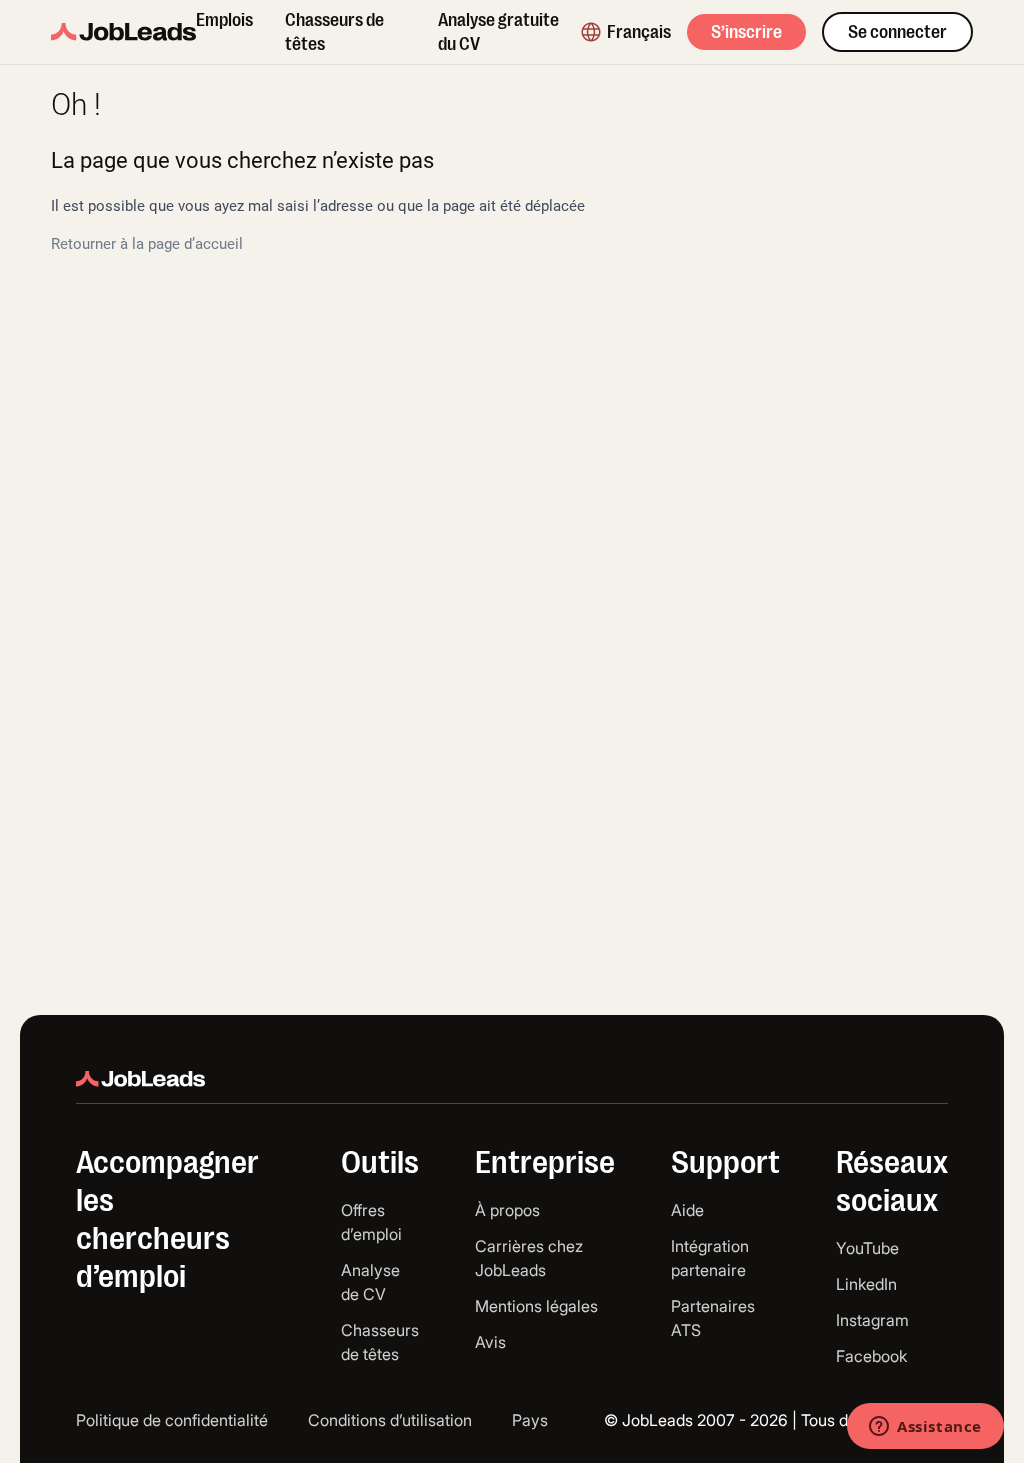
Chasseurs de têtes (334, 32)
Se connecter (897, 32)
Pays (530, 1420)
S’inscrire (746, 32)
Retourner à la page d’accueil (147, 244)
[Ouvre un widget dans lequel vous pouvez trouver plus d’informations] (925, 1428)
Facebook (871, 1356)
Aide (687, 1210)
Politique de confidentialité (172, 1420)
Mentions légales (536, 1306)
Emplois (224, 20)
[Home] (123, 32)
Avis (490, 1342)
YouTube (867, 1248)
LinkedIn (866, 1284)
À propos (507, 1210)
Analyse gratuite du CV (498, 32)
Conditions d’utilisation (390, 1420)
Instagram (872, 1320)
